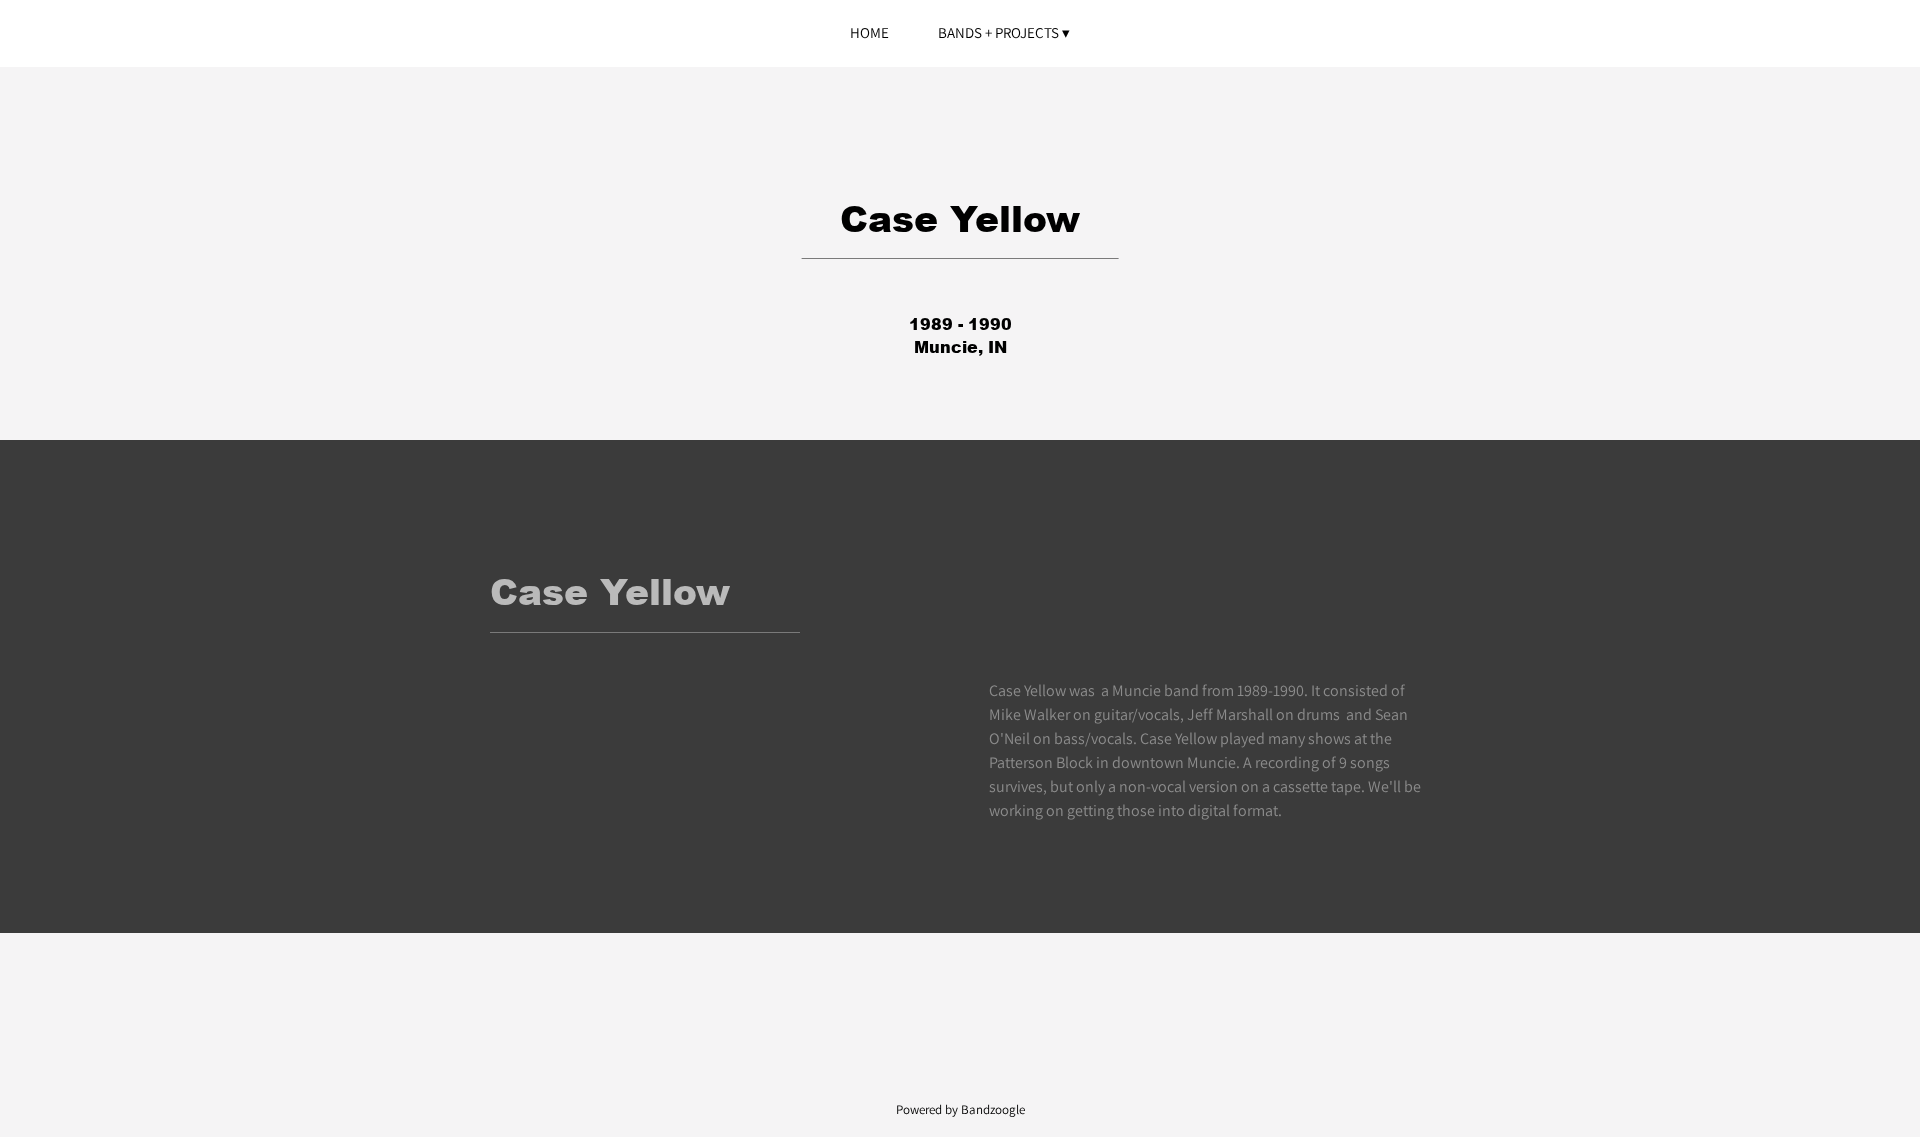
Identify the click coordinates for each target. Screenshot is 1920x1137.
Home (869, 32)
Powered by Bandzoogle (960, 1109)
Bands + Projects (998, 32)
